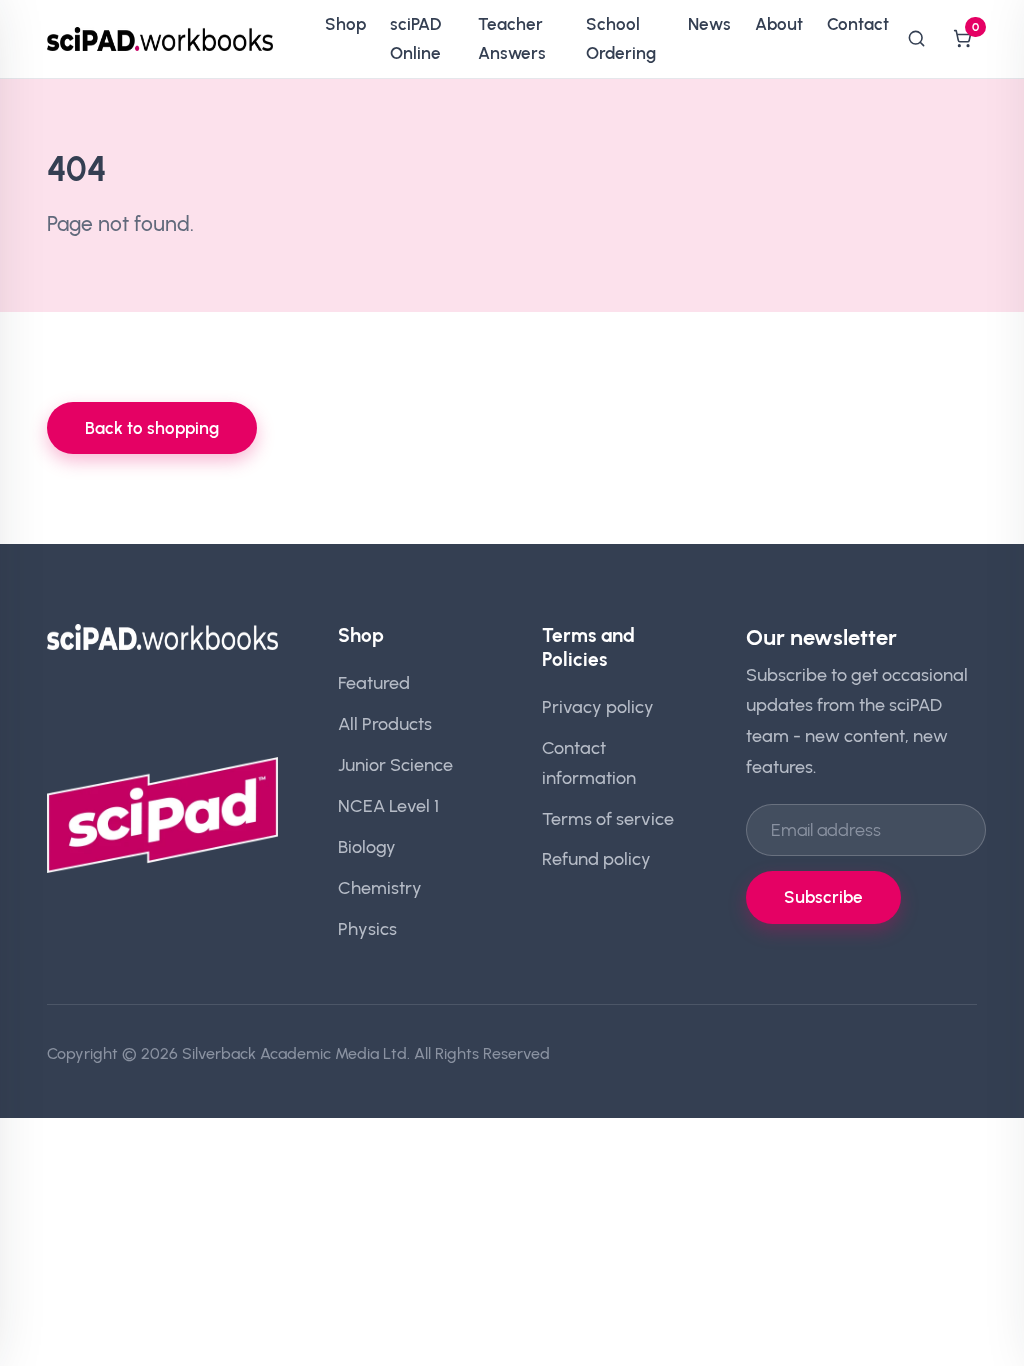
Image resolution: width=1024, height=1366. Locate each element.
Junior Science (395, 764)
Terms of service (608, 818)
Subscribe (823, 897)
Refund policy (596, 858)
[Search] (916, 39)
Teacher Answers (512, 38)
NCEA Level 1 (388, 805)
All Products (385, 723)
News (709, 24)
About (779, 24)
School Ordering (621, 38)
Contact (858, 24)
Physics (367, 928)
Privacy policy (598, 706)
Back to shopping (152, 428)
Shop (345, 24)
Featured (374, 682)
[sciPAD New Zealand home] (160, 39)
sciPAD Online (415, 38)
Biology (367, 846)
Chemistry (380, 887)
